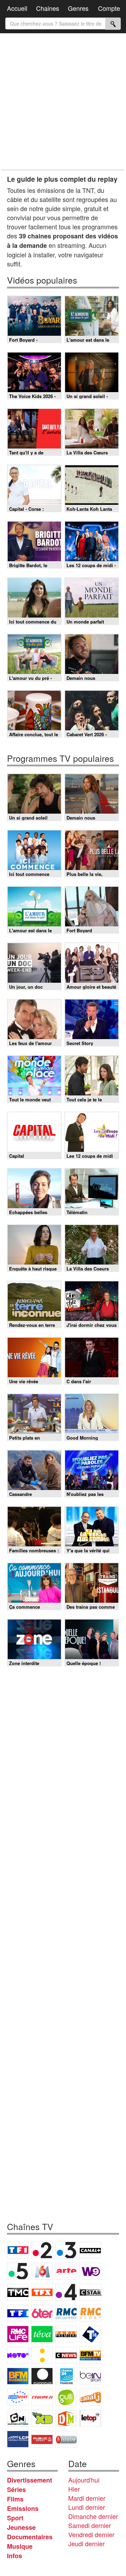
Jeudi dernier (86, 2543)
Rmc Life (18, 2334)
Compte (109, 8)
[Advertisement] (63, 102)
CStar (91, 2292)
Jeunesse (21, 2527)
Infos (15, 2556)
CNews (66, 2355)
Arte (66, 2271)
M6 (42, 2271)
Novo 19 (18, 2355)
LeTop (90, 2418)
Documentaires (30, 2537)
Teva (42, 2334)
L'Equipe (42, 2397)
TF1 (18, 2250)
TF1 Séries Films (18, 2313)
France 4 (66, 2292)
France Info (42, 2355)
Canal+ (90, 2250)
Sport (15, 2518)
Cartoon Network (18, 2418)
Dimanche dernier (93, 2516)
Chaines (48, 8)
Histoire (66, 2439)
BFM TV (90, 2355)
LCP (18, 2439)
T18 (90, 2334)
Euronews (42, 2376)
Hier (74, 2489)
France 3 (66, 2250)
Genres (78, 8)
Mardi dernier (87, 2498)
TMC (18, 2292)
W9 (90, 2271)
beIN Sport (90, 2376)
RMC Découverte (66, 2313)
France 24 (66, 2376)
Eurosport (18, 2397)
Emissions (23, 2508)
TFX (42, 2292)
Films (15, 2499)
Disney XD (42, 2418)
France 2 (42, 2250)
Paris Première (66, 2334)
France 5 (18, 2271)
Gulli (66, 2397)
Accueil (17, 8)
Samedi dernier (90, 2525)
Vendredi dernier (91, 2534)
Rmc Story (90, 2313)
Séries (16, 2490)
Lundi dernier (87, 2507)
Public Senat (42, 2439)
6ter (42, 2313)
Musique (20, 2546)
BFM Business (18, 2376)
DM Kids (66, 2418)
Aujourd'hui (84, 2480)
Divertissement (30, 2480)
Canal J (90, 2397)
